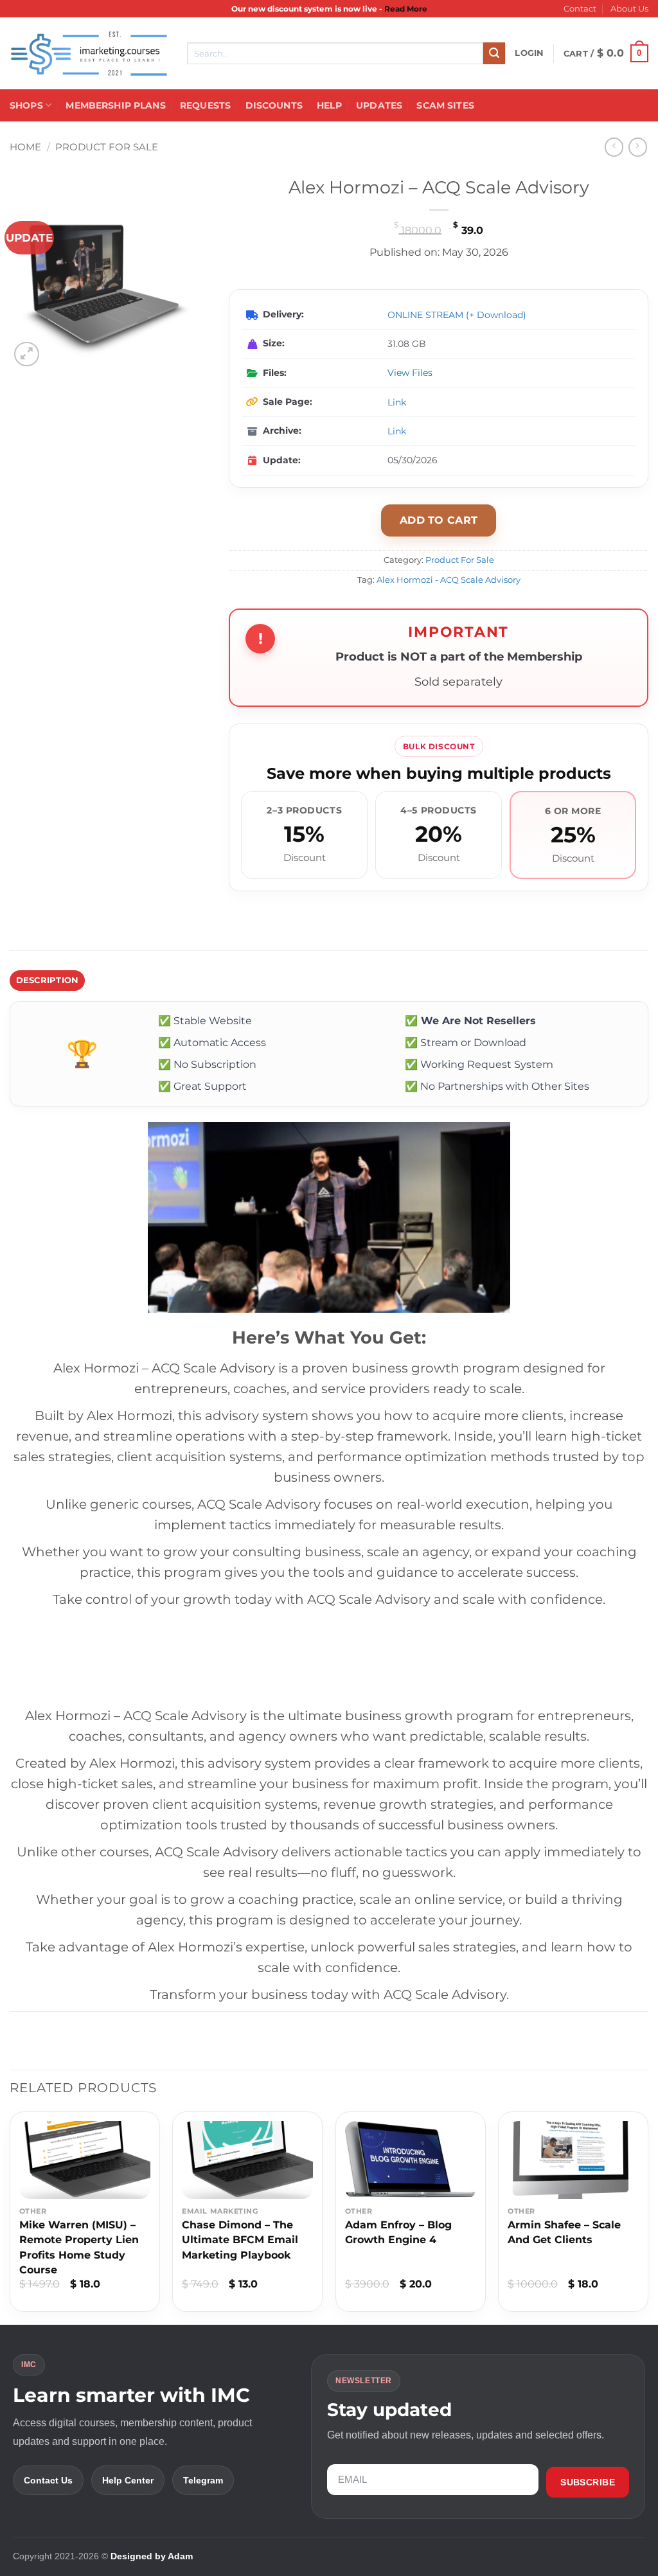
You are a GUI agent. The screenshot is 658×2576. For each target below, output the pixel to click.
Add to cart (439, 520)
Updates (379, 105)
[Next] (648, 2216)
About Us (629, 9)
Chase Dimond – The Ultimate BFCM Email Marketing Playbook (240, 2240)
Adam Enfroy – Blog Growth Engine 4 (398, 2232)
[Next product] (614, 147)
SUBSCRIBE (588, 2482)
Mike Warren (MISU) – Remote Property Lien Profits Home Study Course (79, 2247)
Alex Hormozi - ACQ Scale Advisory (449, 580)
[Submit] (494, 53)
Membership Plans (115, 105)
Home (25, 147)
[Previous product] (638, 147)
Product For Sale (107, 147)
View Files (410, 373)
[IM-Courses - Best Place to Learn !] (89, 54)
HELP (329, 105)
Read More (406, 9)
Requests (205, 105)
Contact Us (48, 2480)
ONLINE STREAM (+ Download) (457, 315)
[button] (529, 53)
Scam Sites (445, 105)
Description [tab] (48, 980)
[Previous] (10, 2216)
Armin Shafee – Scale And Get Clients (564, 2232)
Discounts (274, 105)
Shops (26, 105)
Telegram (203, 2480)
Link (397, 402)
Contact (580, 9)
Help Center (128, 2480)
